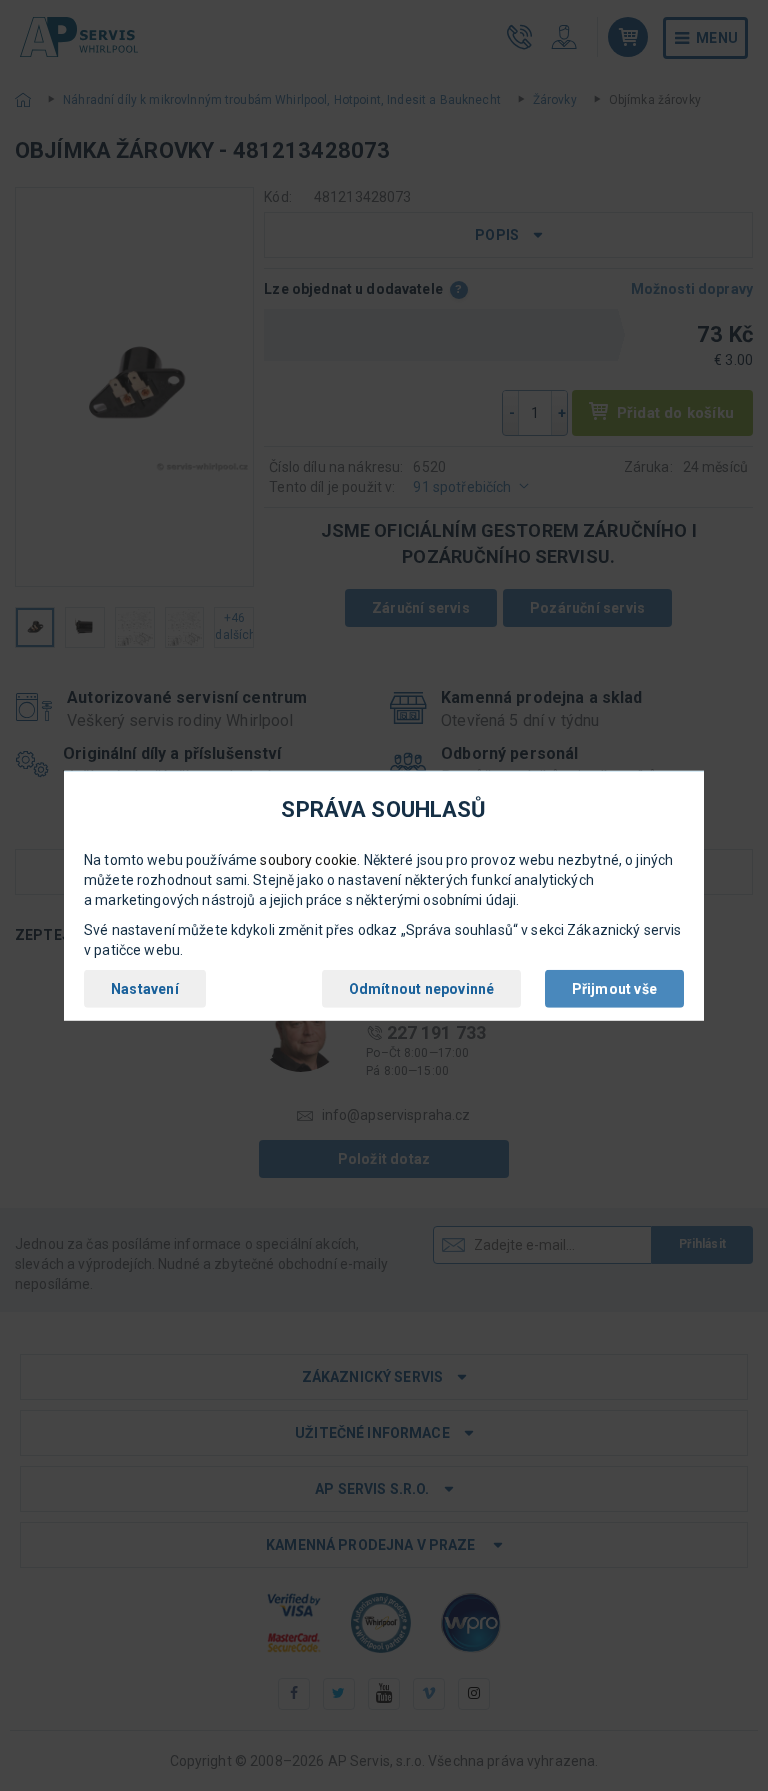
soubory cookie (308, 860)
